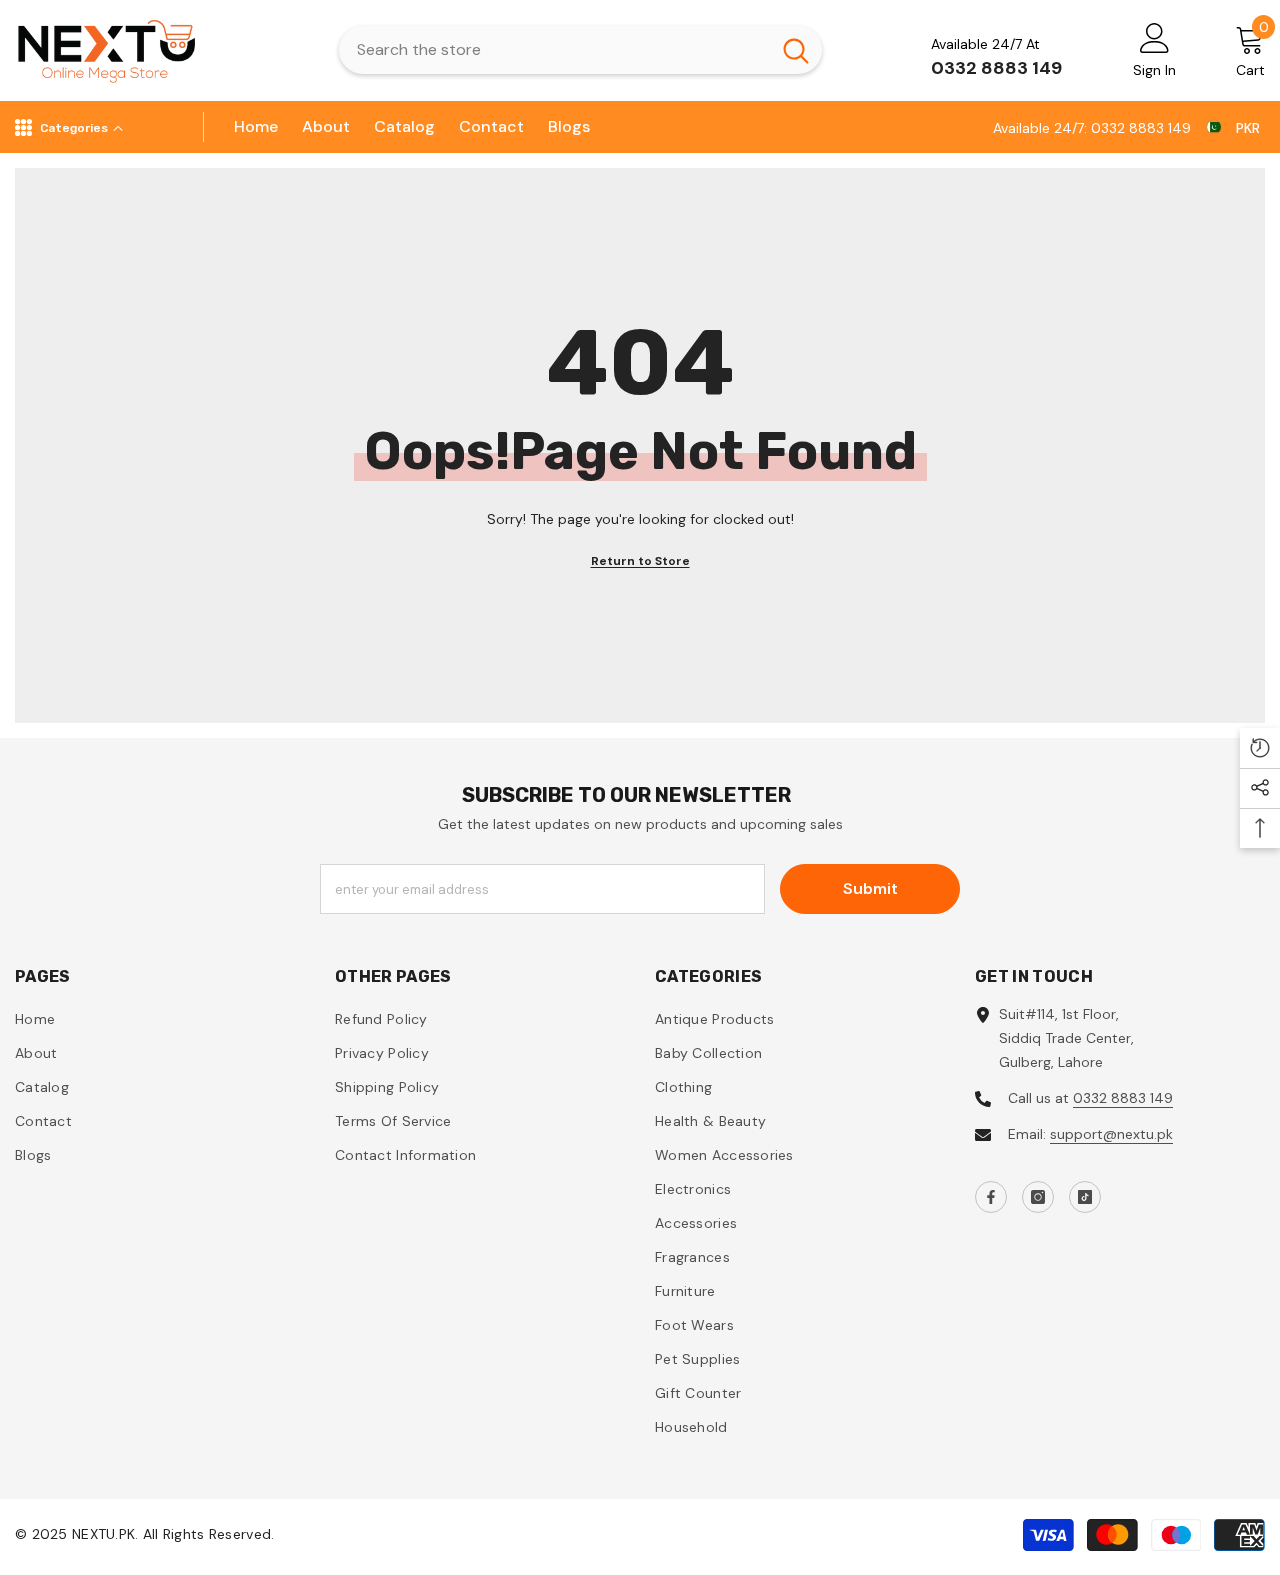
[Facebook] (991, 1197)
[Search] (580, 50)
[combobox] (554, 50)
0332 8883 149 (1123, 1098)
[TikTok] (1085, 1197)
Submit (870, 888)
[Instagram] (1038, 1197)
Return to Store (640, 561)
